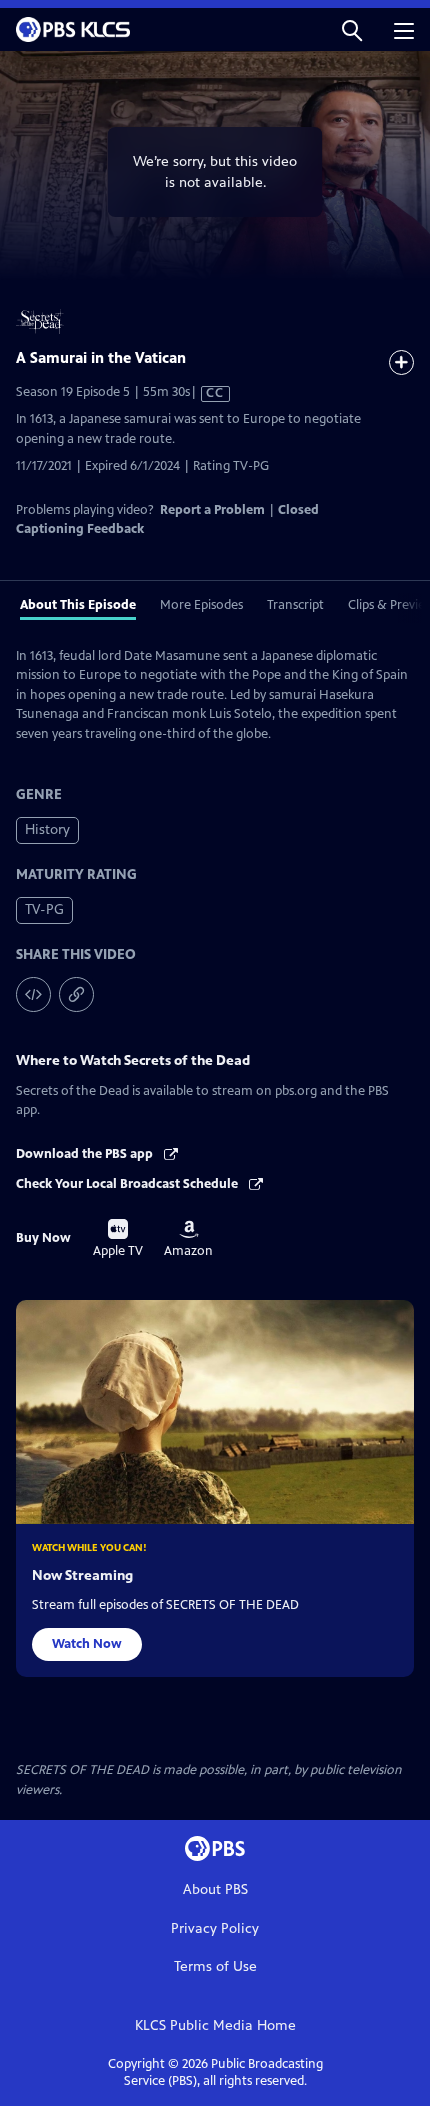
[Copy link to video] (76, 994)
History (47, 829)
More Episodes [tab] (201, 605)
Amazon (188, 1239)
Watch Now (87, 1644)
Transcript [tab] (295, 605)
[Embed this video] (33, 994)
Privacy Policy (215, 1928)
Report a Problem (212, 510)
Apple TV (118, 1239)
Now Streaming (82, 1575)
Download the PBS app (86, 1154)
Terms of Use (215, 1966)
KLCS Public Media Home (215, 2025)
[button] (352, 29)
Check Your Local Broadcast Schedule (128, 1184)
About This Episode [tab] (78, 605)
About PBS (215, 1889)
